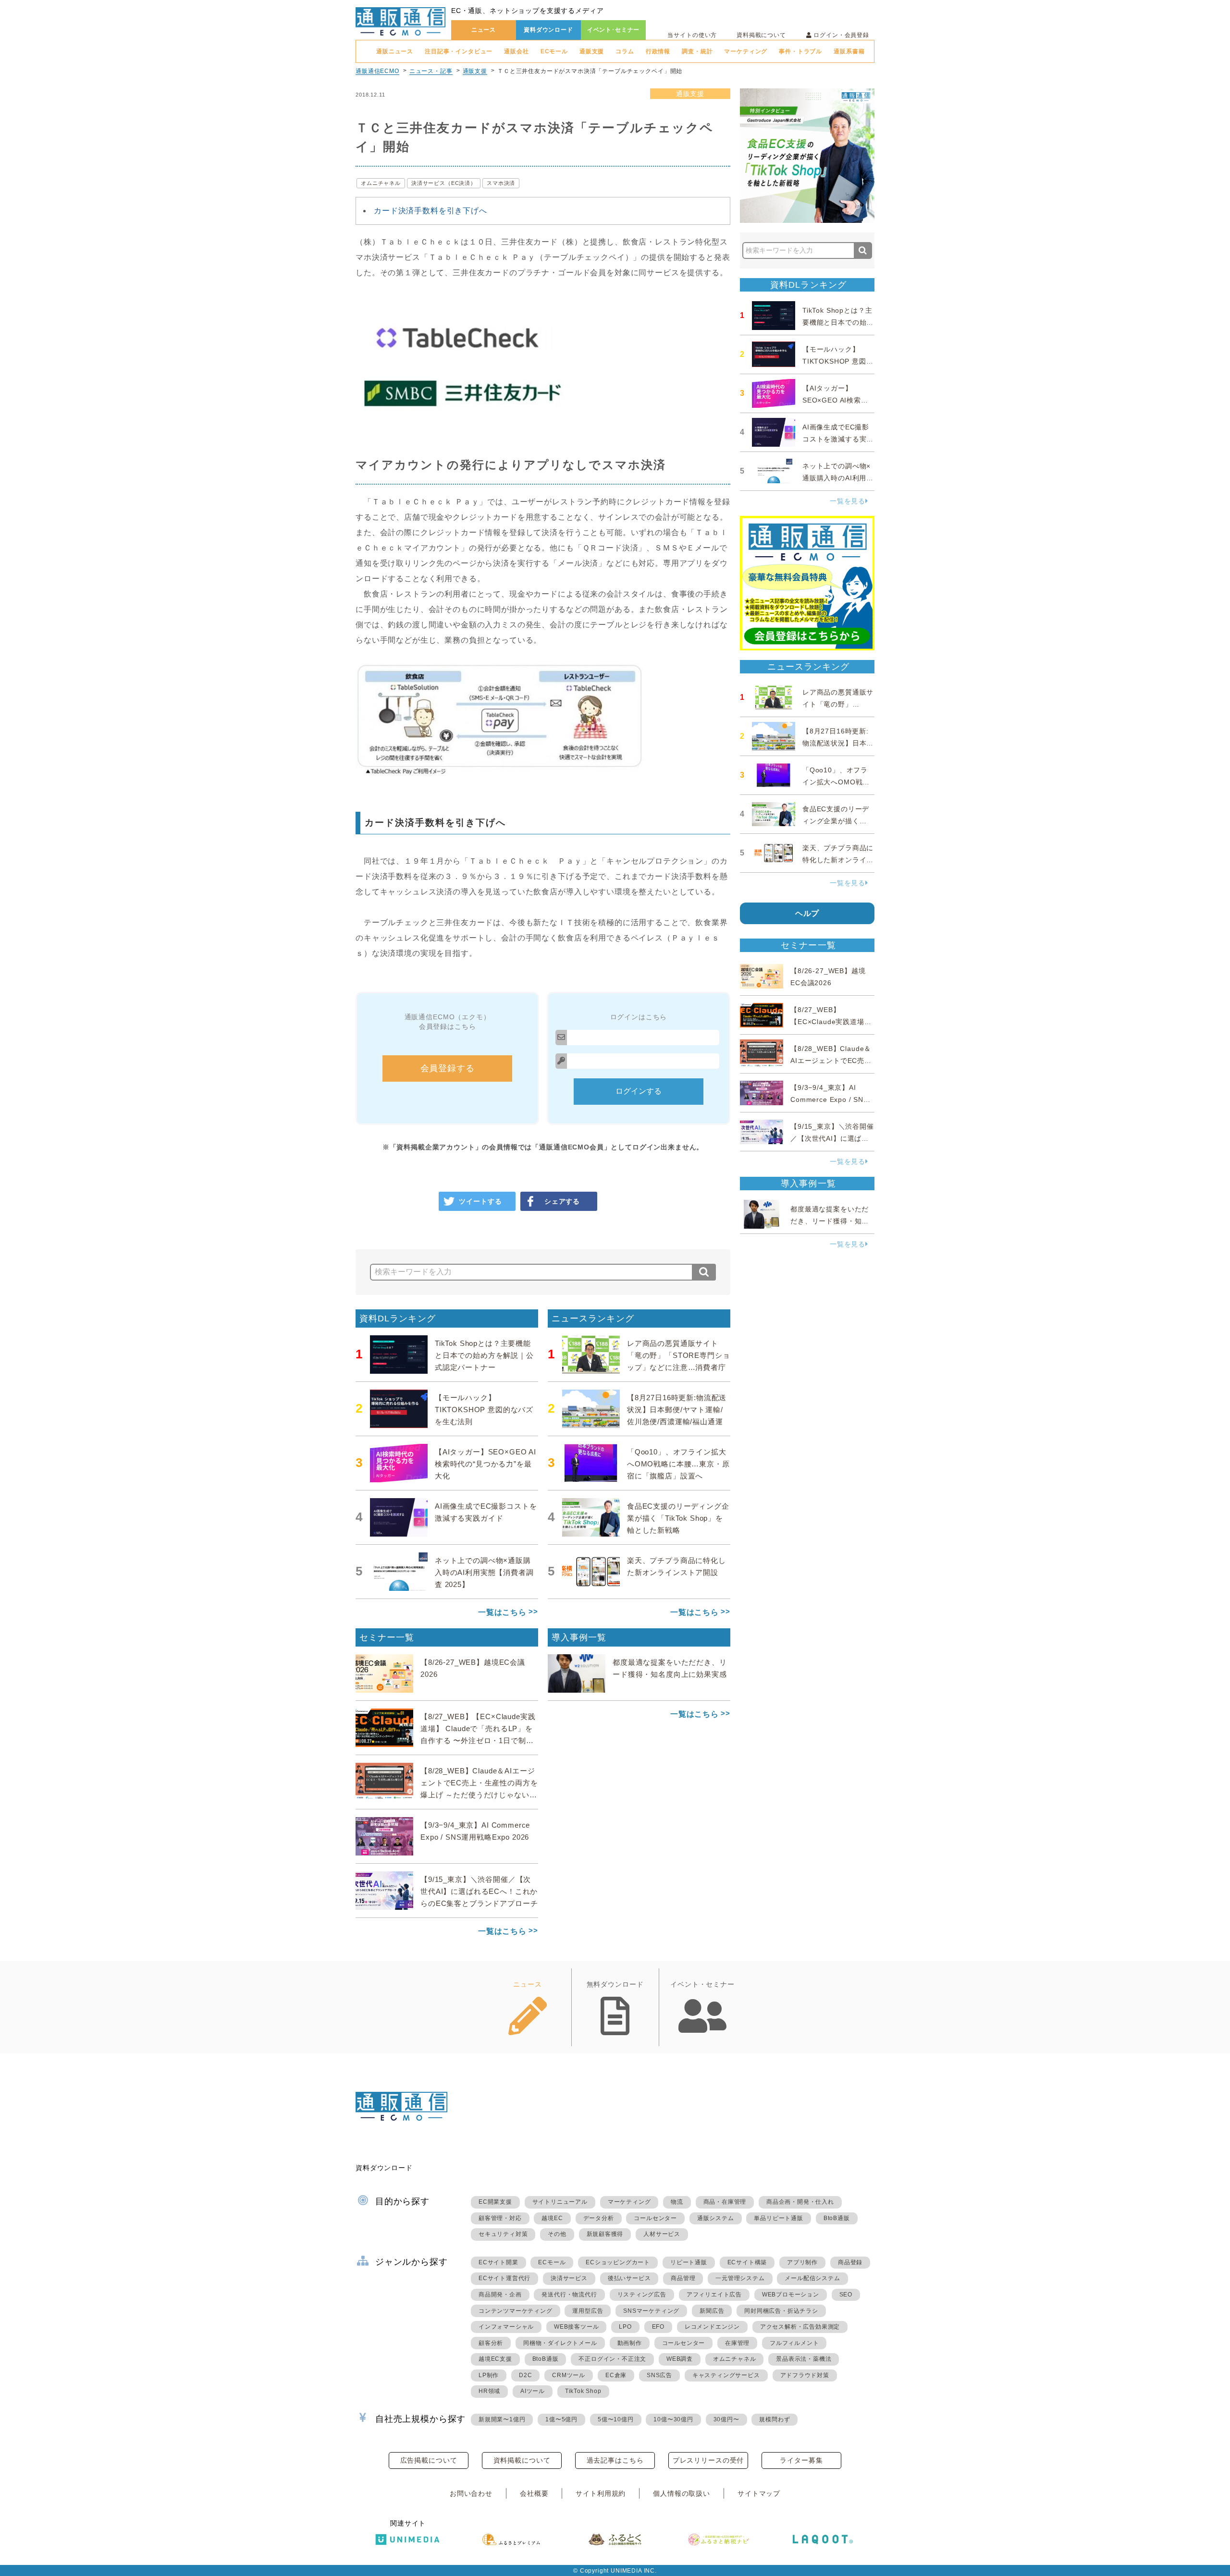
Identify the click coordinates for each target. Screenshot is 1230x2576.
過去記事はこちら (615, 2460)
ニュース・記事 (431, 71)
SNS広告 (659, 2375)
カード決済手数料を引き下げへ (430, 211)
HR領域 (489, 2391)
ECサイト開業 (498, 2262)
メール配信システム (812, 2278)
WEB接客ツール (576, 2327)
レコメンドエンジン (712, 2327)
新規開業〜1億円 (502, 2419)
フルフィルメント (794, 2343)
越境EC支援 (495, 2359)
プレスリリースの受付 (708, 2460)
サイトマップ (759, 2493)
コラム (625, 51)
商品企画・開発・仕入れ (800, 2202)
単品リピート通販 (778, 2218)
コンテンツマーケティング (516, 2311)
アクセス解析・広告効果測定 (800, 2327)
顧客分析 (491, 2343)
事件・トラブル (800, 51)
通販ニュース (395, 51)
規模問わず (775, 2419)
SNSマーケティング (651, 2311)
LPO (625, 2327)
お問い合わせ (471, 2493)
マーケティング (746, 51)
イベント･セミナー (614, 30)
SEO (846, 2295)
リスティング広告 (642, 2295)
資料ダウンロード (548, 30)
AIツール (533, 2391)
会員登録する (448, 1068)
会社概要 (534, 2493)
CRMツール (569, 2375)
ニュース (484, 30)
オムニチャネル (381, 183)
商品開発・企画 (500, 2295)
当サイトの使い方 (692, 35)
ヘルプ (807, 913)
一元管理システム (740, 2278)
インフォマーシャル (506, 2327)
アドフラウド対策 (805, 2375)
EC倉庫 (616, 2375)
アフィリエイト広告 (714, 2295)
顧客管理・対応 (500, 2218)
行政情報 (658, 51)
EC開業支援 (495, 2202)
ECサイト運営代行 (504, 2278)
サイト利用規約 (601, 2493)
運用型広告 (588, 2311)
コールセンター (655, 2218)
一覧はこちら (502, 1612)
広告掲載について (429, 2460)
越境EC (552, 2218)
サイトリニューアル (560, 2202)
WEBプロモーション (791, 2295)
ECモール (554, 51)
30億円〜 (726, 2419)
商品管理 (683, 2278)
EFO (658, 2327)
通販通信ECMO (377, 71)
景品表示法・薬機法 (804, 2359)
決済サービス (569, 2278)
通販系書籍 (849, 51)
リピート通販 (689, 2262)
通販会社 (516, 51)
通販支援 (592, 51)
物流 (677, 2202)
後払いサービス (629, 2278)
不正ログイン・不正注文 (612, 2359)
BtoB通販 (837, 2218)
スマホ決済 (501, 183)
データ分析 (599, 2218)
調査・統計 (697, 51)
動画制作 (630, 2343)
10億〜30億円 (673, 2419)
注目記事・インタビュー (459, 51)
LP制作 (489, 2375)
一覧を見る (848, 501)
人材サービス (662, 2234)
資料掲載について (761, 35)
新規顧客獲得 (605, 2234)
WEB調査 (680, 2359)
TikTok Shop (583, 2391)
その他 (557, 2234)
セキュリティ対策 (503, 2234)
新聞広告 (712, 2311)
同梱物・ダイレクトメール (560, 2343)
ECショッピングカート (618, 2262)
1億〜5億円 (561, 2419)
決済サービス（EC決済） (444, 183)
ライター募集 (801, 2460)
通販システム (716, 2218)
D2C (525, 2375)
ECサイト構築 (747, 2262)
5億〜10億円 (616, 2419)
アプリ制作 (802, 2262)
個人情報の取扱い (682, 2493)
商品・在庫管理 (725, 2202)
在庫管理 (737, 2343)
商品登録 (850, 2262)
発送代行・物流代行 (569, 2295)
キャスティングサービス (726, 2375)
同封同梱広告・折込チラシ (781, 2311)
